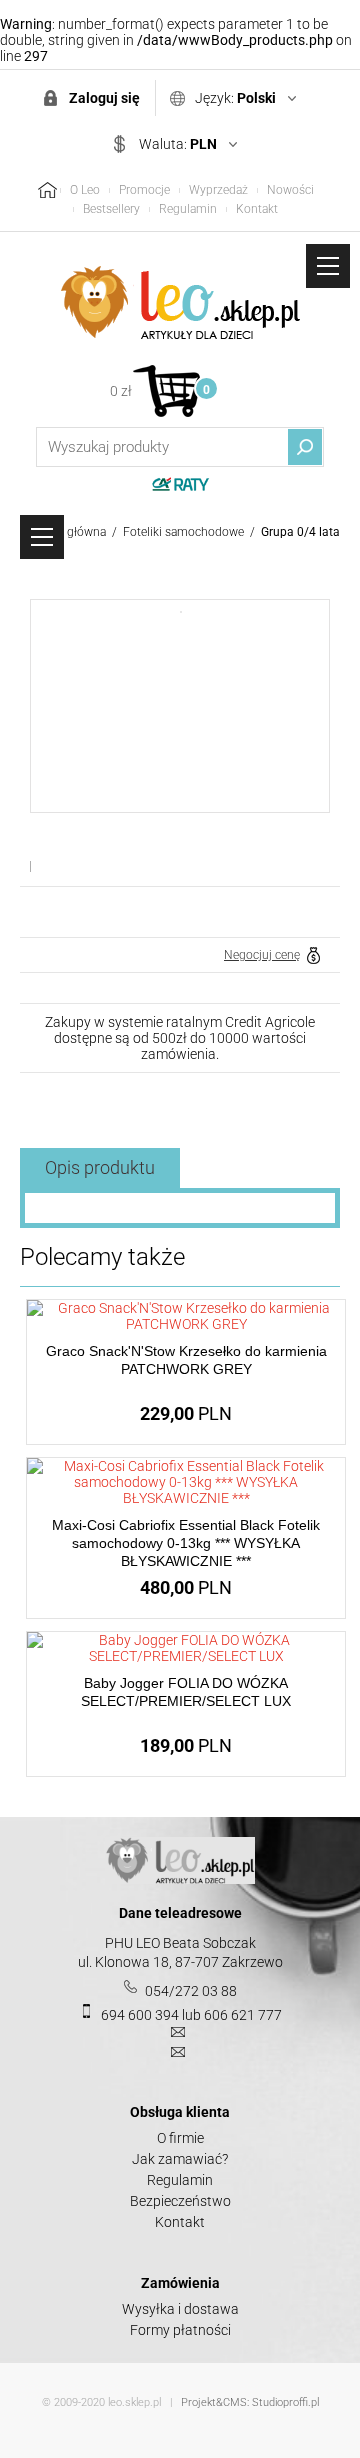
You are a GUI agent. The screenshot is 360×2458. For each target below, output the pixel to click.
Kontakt (257, 209)
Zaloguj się (104, 98)
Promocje (144, 190)
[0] (166, 390)
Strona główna (67, 532)
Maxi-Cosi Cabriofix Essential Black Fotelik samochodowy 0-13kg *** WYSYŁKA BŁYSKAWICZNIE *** (186, 1543)
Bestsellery (111, 209)
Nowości (290, 190)
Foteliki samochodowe (183, 532)
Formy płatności (180, 2330)
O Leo (85, 190)
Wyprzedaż (218, 190)
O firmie (180, 2138)
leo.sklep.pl (134, 2402)
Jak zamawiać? (180, 2159)
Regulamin (188, 209)
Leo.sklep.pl (180, 303)
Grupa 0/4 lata (300, 532)
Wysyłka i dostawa (180, 2309)
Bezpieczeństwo (180, 2201)
